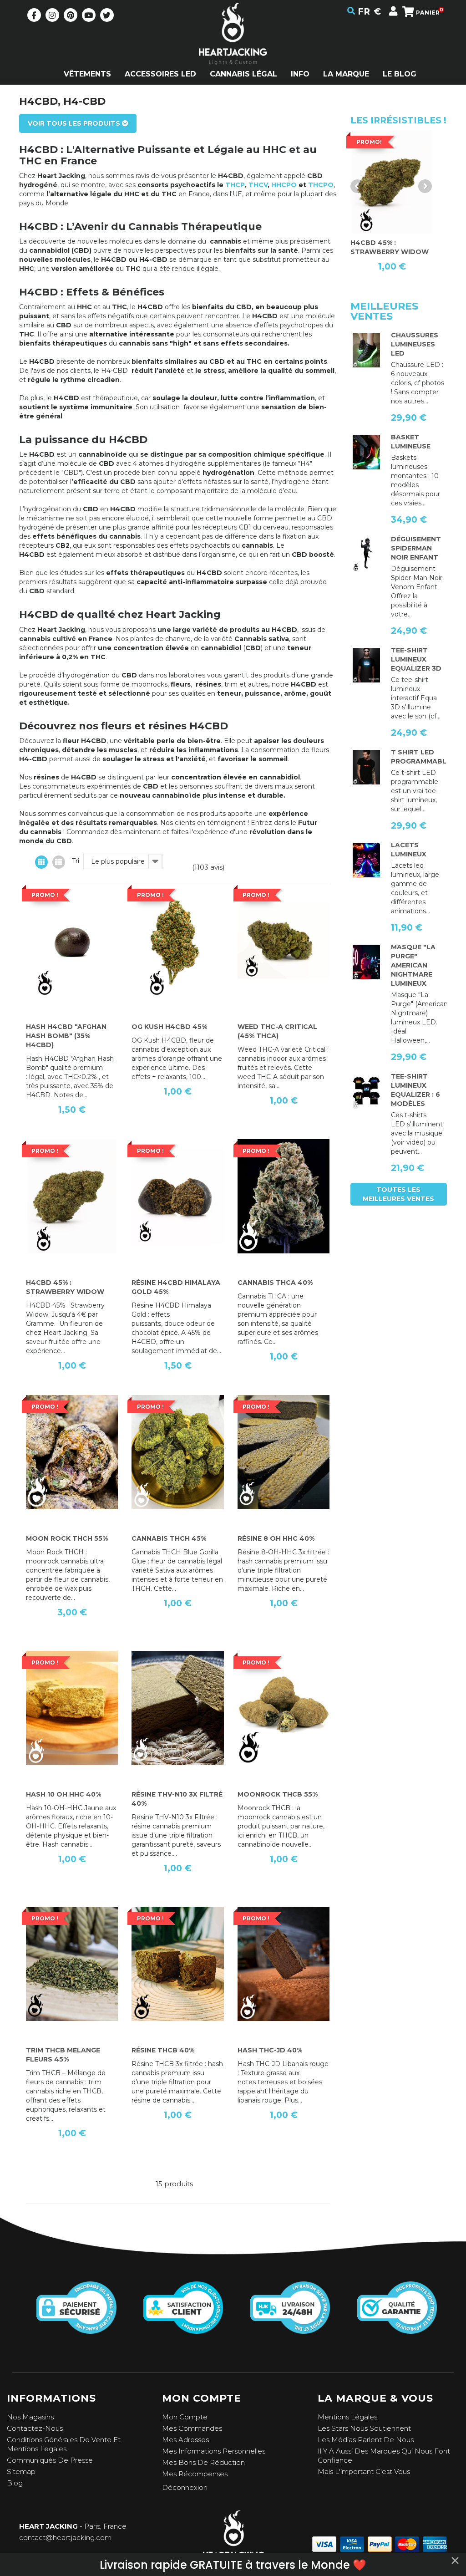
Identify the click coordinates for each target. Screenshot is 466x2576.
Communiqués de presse (50, 2460)
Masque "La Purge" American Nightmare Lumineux (413, 965)
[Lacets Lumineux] (367, 860)
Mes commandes (192, 2428)
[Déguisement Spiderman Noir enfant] (367, 554)
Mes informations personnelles (214, 2451)
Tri (76, 861)
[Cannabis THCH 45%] (177, 1452)
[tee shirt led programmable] (367, 767)
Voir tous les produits (75, 123)
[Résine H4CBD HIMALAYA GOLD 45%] (177, 1196)
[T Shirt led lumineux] (367, 665)
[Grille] (41, 862)
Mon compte (185, 2417)
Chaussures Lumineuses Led (415, 344)
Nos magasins (30, 2417)
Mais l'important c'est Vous (364, 2472)
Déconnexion (185, 2487)
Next (425, 186)
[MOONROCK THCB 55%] (284, 1708)
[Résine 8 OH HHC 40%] (284, 1452)
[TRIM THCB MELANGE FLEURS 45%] (72, 1964)
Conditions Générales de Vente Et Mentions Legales (64, 2444)
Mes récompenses (195, 2474)
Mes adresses (185, 2440)
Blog (15, 2483)
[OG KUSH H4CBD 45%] (177, 940)
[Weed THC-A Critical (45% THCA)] (284, 940)
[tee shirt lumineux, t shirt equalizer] (367, 1091)
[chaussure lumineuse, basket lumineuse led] (367, 350)
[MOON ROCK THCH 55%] (72, 1452)
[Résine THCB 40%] (177, 1964)
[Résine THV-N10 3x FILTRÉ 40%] (177, 1708)
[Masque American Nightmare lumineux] (367, 962)
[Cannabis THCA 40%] (284, 1196)
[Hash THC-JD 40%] (284, 1964)
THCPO (321, 185)
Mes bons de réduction (203, 2462)
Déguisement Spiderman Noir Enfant (416, 548)
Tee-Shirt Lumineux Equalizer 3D (416, 659)
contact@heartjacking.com (65, 2538)
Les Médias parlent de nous (366, 2440)
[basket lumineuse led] (367, 452)
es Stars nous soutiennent (366, 2428)
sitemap (21, 2472)
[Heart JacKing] (233, 50)
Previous (357, 186)
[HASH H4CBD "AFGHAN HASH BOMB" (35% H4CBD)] (72, 940)
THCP (235, 185)
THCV (258, 185)
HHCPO (284, 185)
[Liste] (59, 862)
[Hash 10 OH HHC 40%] (72, 1708)
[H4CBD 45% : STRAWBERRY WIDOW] (72, 1196)
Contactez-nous (35, 2428)
